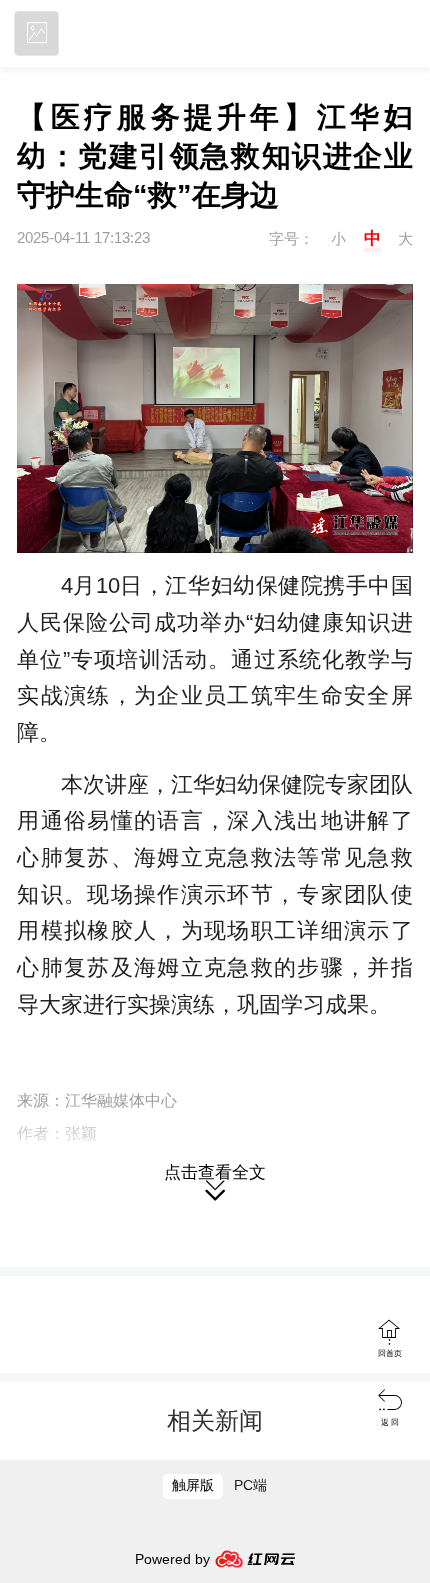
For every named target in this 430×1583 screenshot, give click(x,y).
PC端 (250, 1485)
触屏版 (193, 1485)
